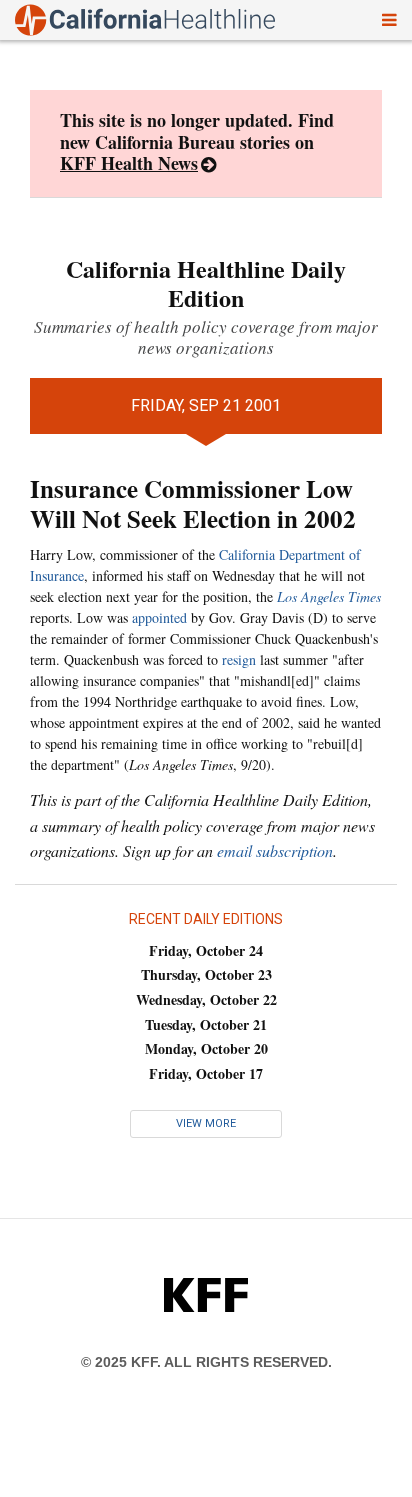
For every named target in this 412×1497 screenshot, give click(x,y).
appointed (159, 617)
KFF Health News (129, 163)
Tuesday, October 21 (206, 1024)
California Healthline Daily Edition (206, 283)
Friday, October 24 (206, 950)
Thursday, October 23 (206, 974)
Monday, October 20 (206, 1048)
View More (206, 1123)
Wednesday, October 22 (206, 999)
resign (239, 659)
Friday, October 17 (206, 1073)
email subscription (275, 850)
